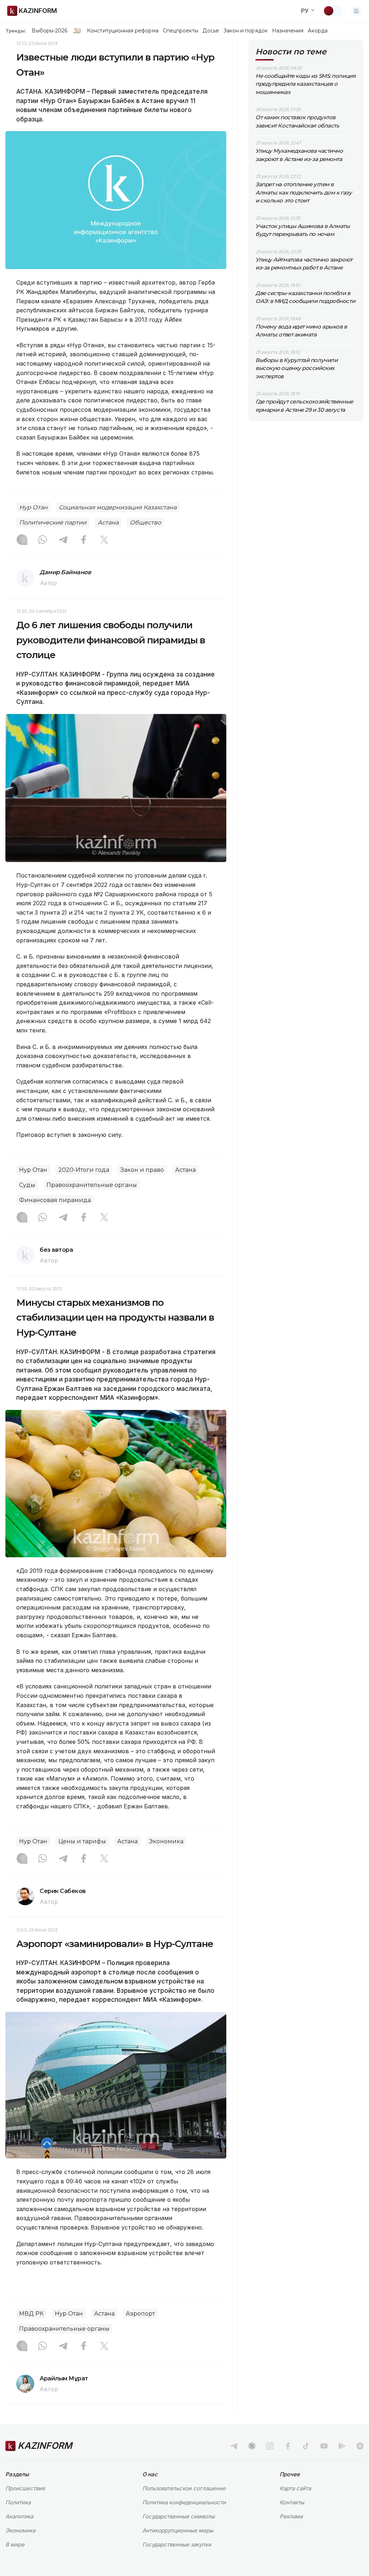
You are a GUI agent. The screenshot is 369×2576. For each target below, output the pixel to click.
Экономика (166, 1841)
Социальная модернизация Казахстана (118, 507)
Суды (27, 1185)
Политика (18, 2502)
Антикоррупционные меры (178, 2530)
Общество (145, 523)
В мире (15, 2544)
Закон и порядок (246, 31)
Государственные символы (179, 2516)
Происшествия (25, 2488)
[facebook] (288, 2446)
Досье (211, 31)
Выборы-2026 (50, 31)
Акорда (317, 31)
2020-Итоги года (84, 1170)
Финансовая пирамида (55, 1200)
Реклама (291, 2516)
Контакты (292, 2502)
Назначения (288, 31)
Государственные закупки (177, 2544)
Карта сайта (295, 2488)
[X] (104, 540)
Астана (108, 523)
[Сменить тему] (333, 11)
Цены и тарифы (82, 1841)
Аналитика (19, 2516)
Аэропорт (140, 2314)
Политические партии (53, 523)
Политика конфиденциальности (184, 2502)
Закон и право (142, 1170)
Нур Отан (33, 507)
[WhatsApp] (43, 540)
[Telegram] (63, 540)
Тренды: (16, 31)
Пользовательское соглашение (184, 2488)
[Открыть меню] (356, 11)
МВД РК (31, 2314)
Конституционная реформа (123, 31)
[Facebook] (84, 540)
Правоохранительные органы (92, 1185)
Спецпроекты (181, 31)
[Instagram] (22, 540)
